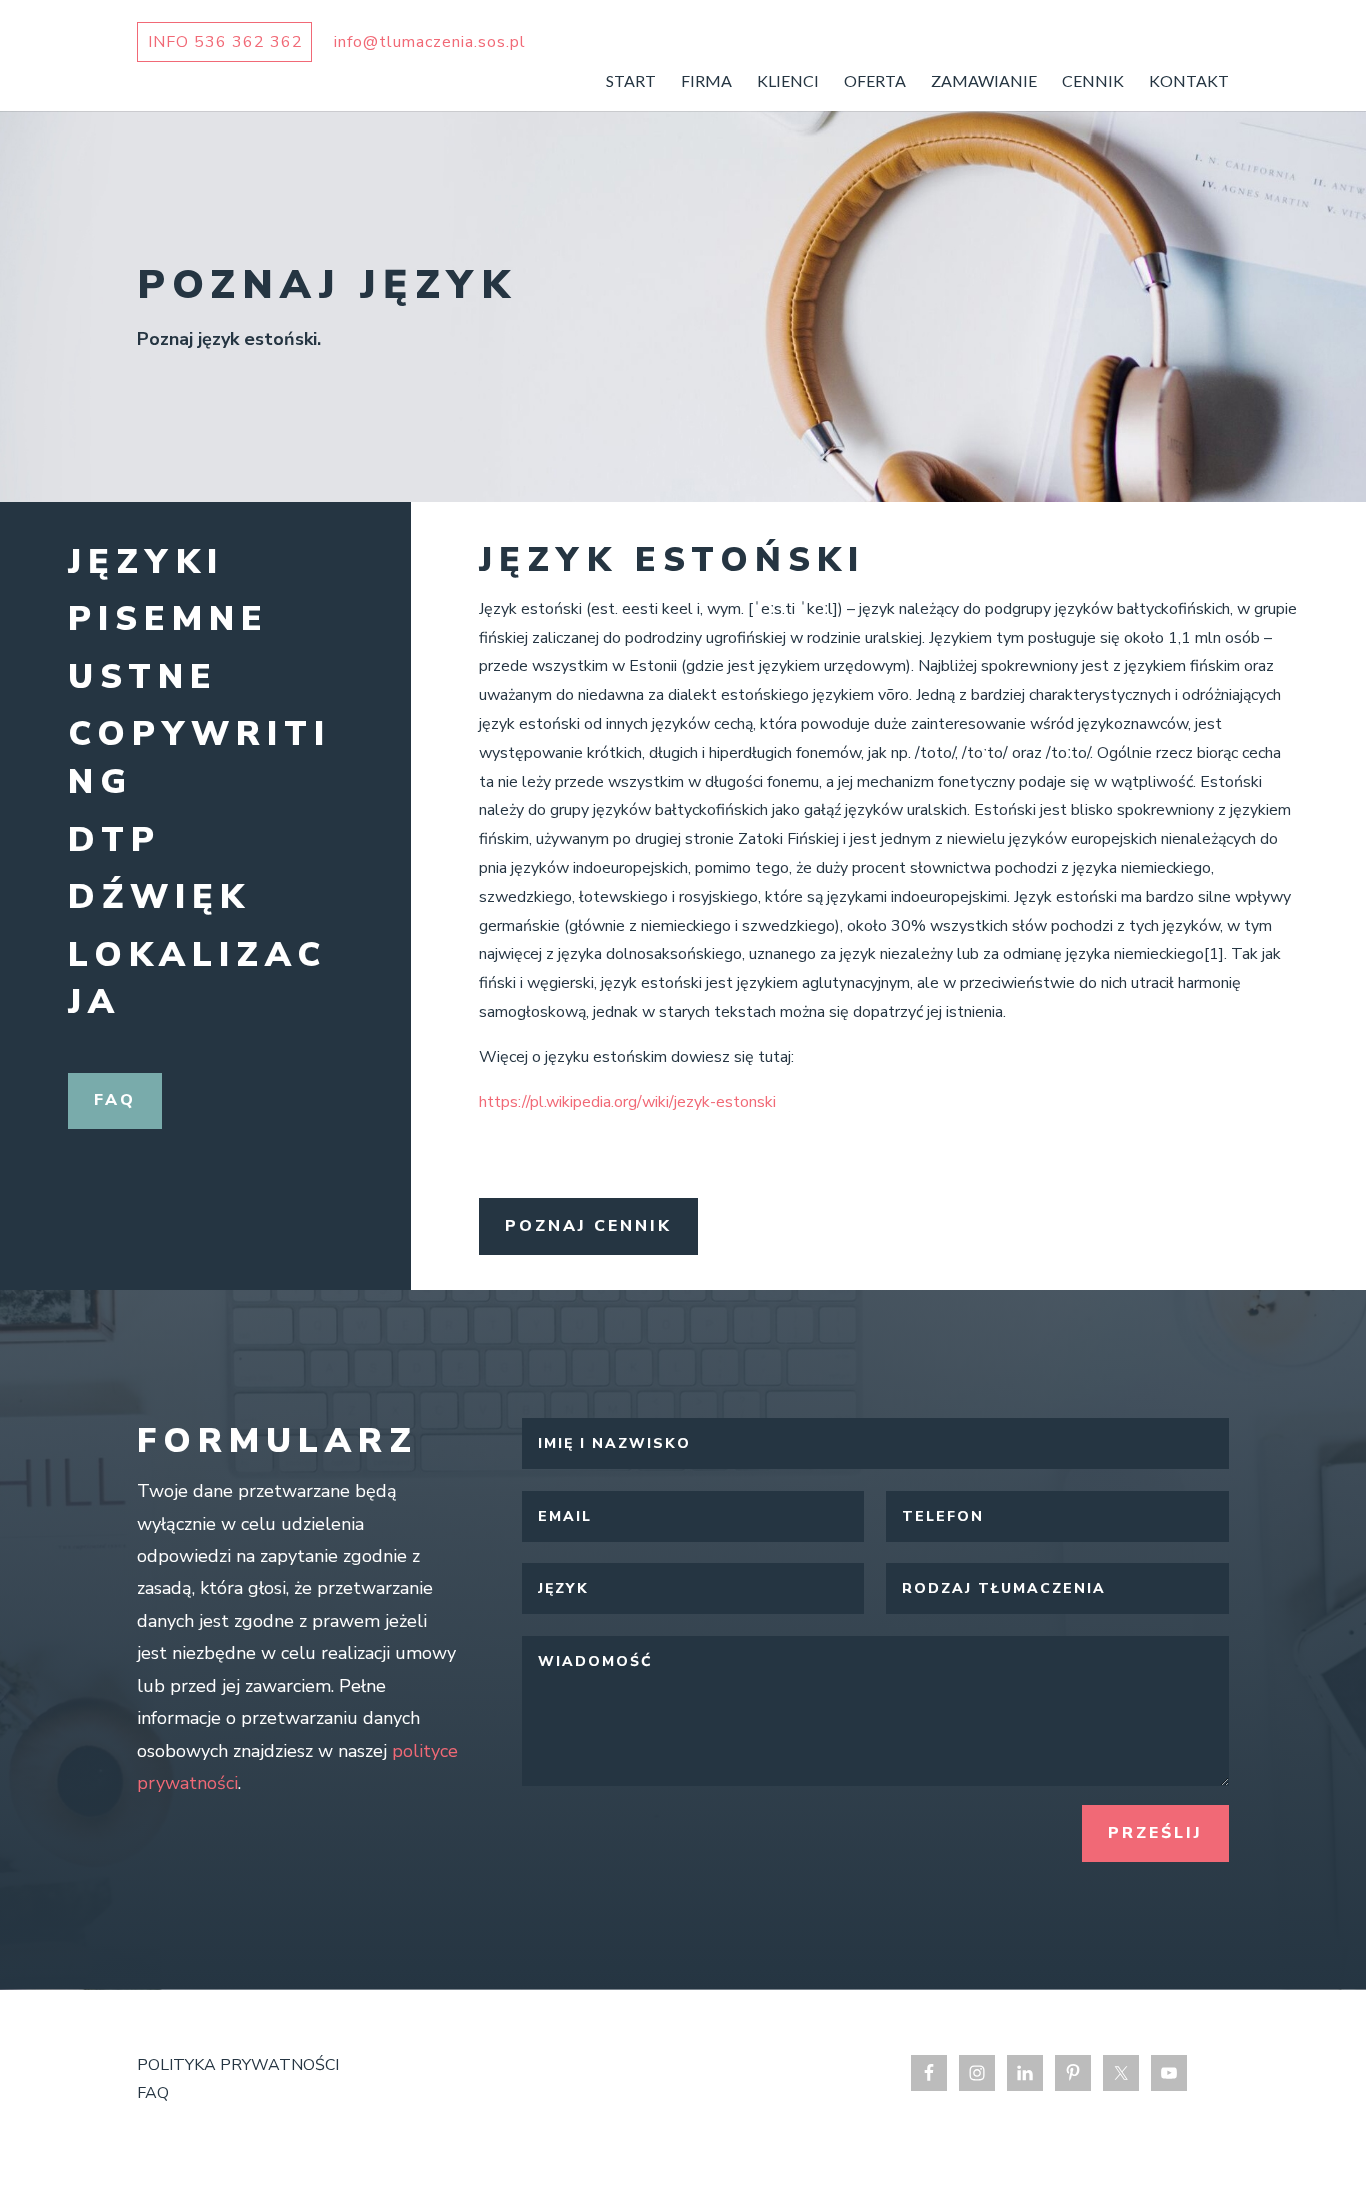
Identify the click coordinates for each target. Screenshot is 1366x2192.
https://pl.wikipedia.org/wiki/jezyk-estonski (627, 1102)
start (631, 82)
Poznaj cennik (588, 1226)
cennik (1093, 82)
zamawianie (984, 82)
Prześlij (1155, 1833)
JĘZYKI (146, 562)
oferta (875, 82)
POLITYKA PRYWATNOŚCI (238, 2065)
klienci (788, 82)
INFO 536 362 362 (225, 42)
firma (706, 82)
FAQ (115, 1100)
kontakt (1189, 82)
